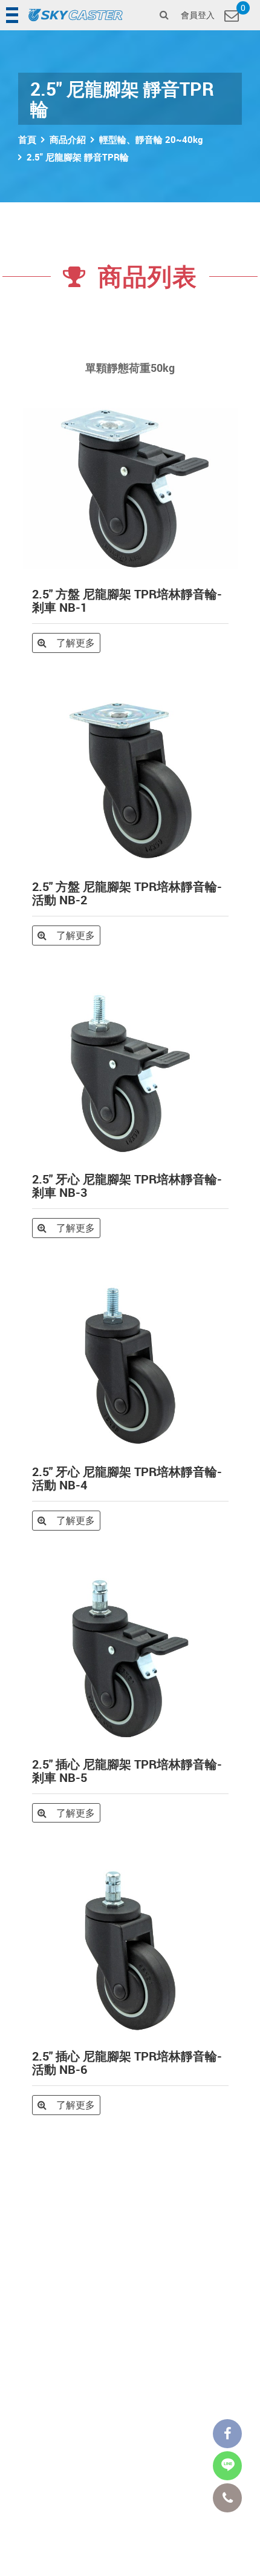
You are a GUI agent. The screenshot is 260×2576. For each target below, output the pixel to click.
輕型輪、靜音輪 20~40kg (151, 139)
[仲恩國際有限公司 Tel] (227, 2498)
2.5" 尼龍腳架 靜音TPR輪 (78, 157)
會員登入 (198, 15)
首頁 (27, 139)
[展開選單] (13, 15)
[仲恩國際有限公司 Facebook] (227, 2434)
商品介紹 (68, 139)
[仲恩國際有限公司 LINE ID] (227, 2466)
